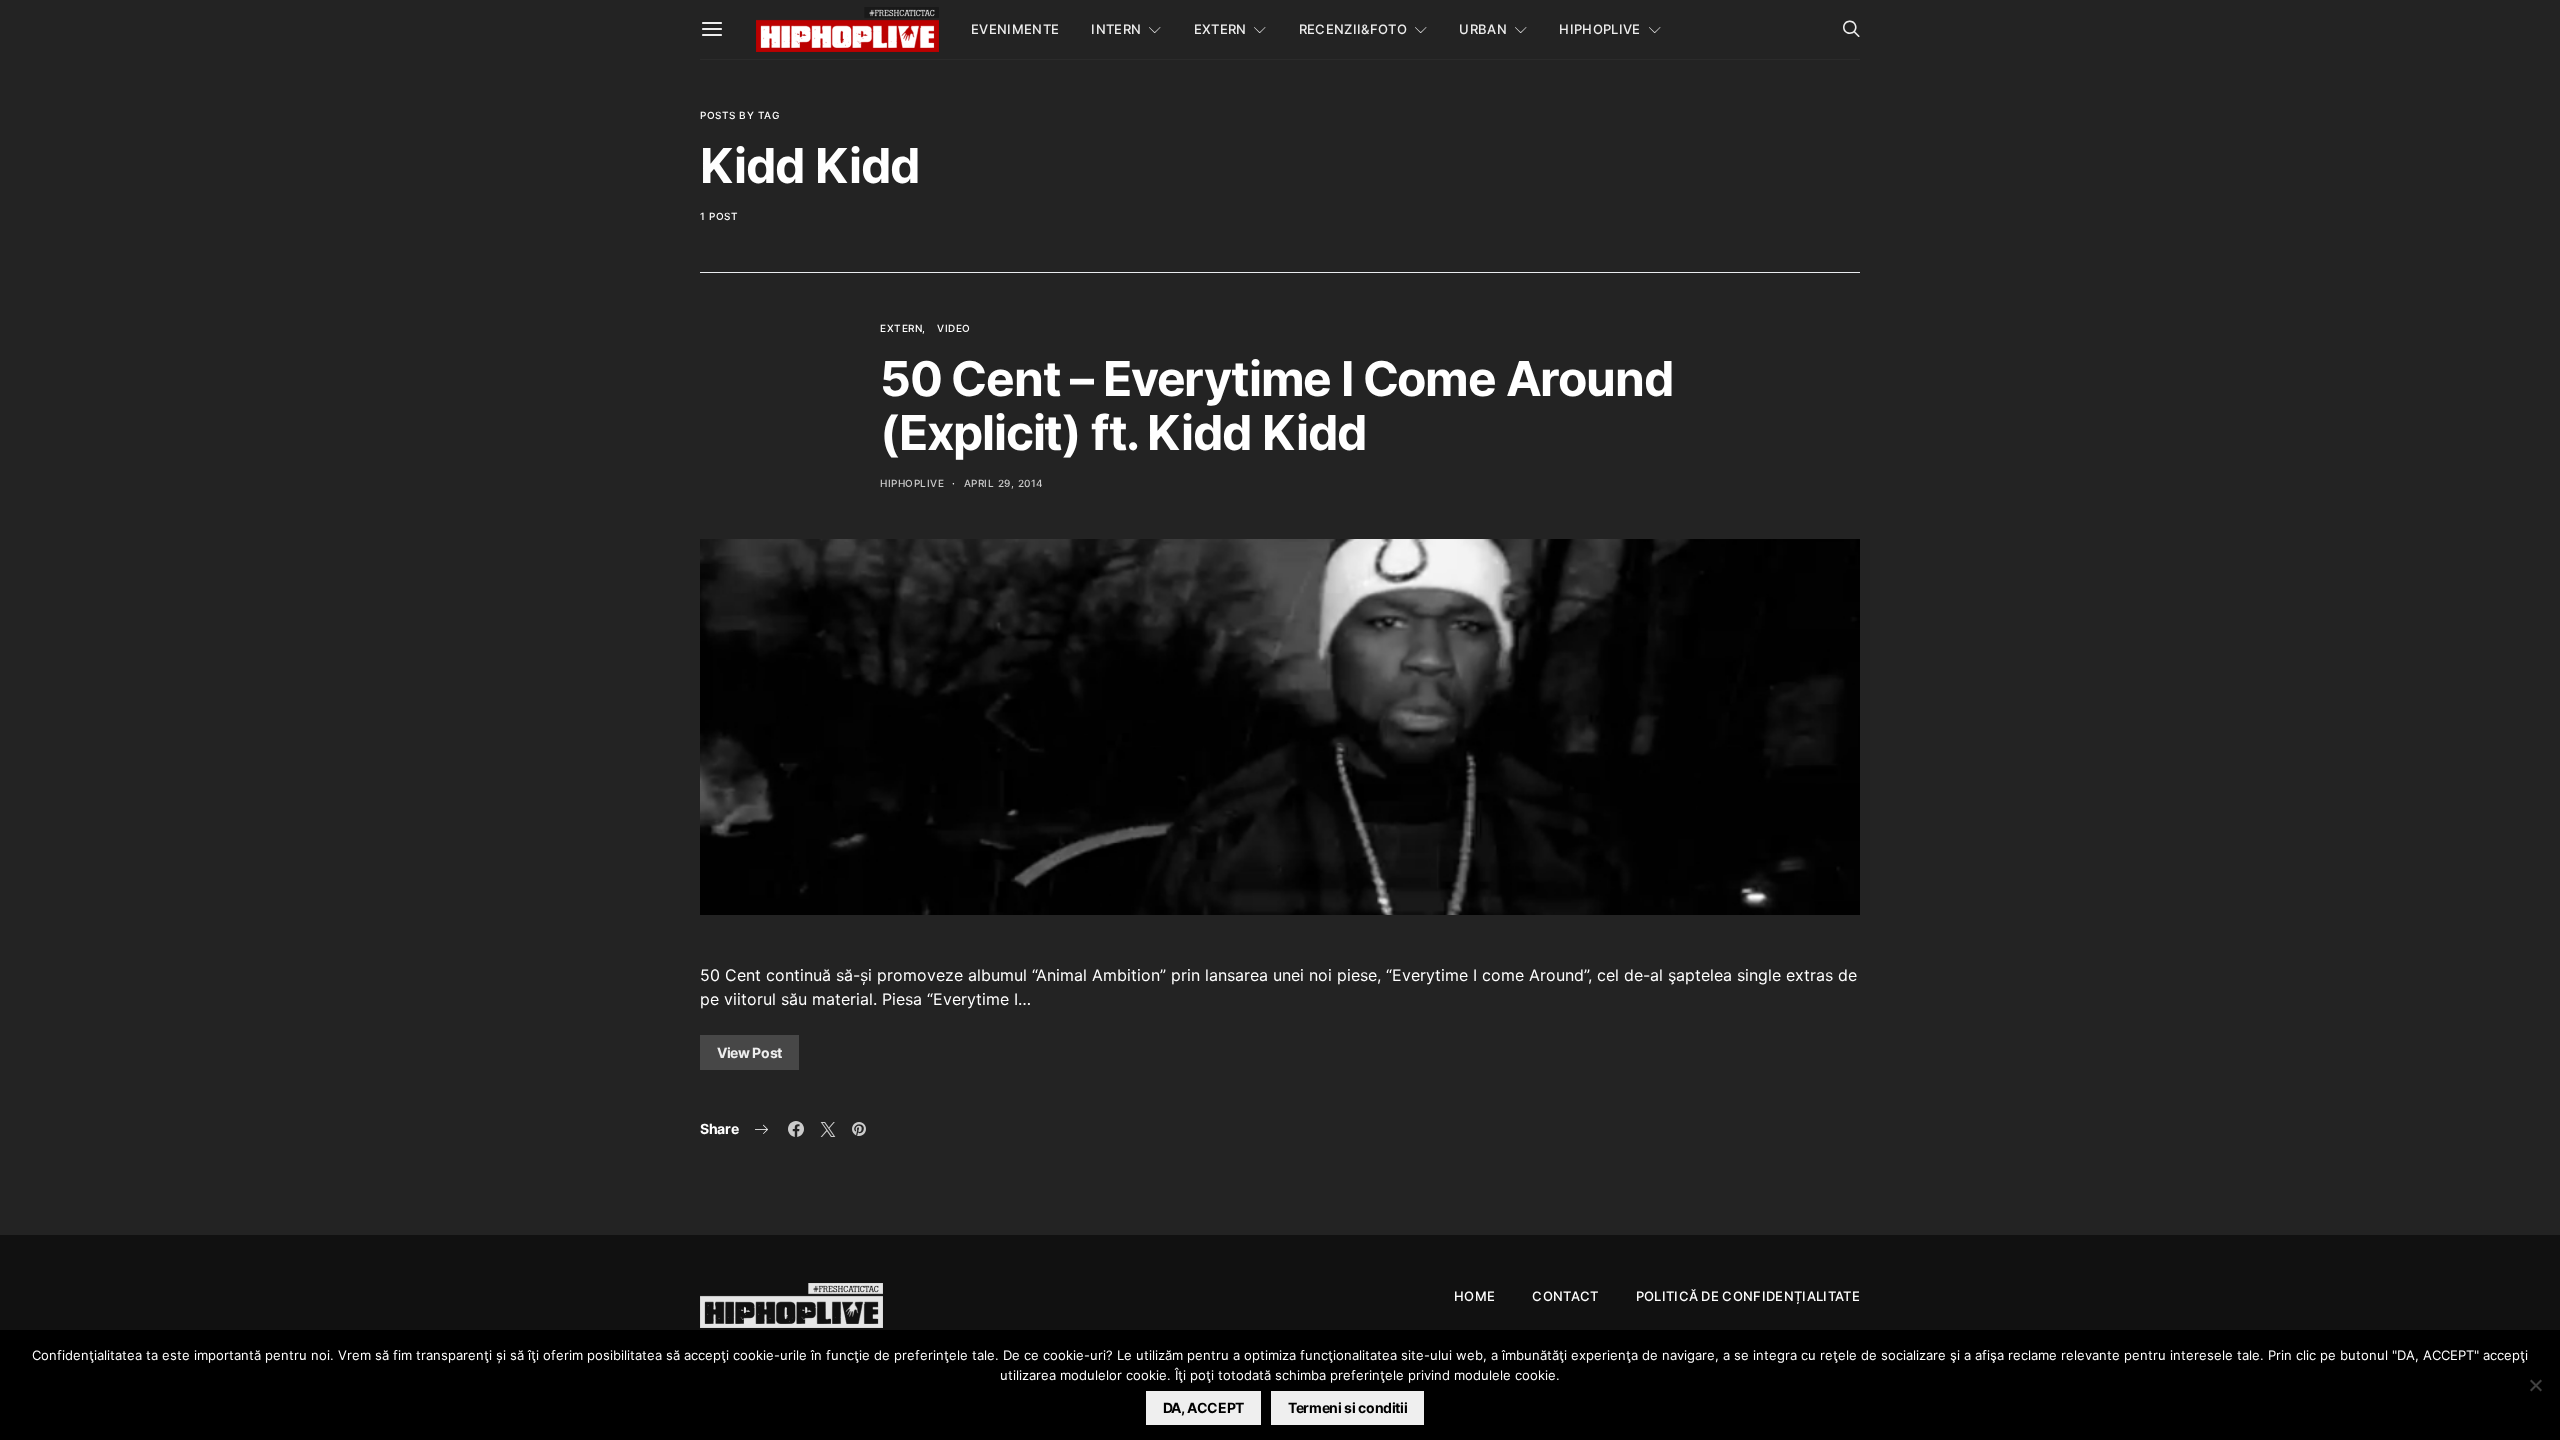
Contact (1565, 1296)
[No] (2535, 1385)
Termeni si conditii (1347, 1407)
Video (954, 328)
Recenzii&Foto (1353, 29)
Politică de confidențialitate (1748, 1296)
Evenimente (1015, 29)
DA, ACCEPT (1204, 1407)
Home (1474, 1296)
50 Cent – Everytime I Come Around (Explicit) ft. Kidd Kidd (1276, 405)
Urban (1483, 29)
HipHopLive (1599, 29)
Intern (1116, 29)
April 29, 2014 (1004, 483)
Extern (1220, 29)
